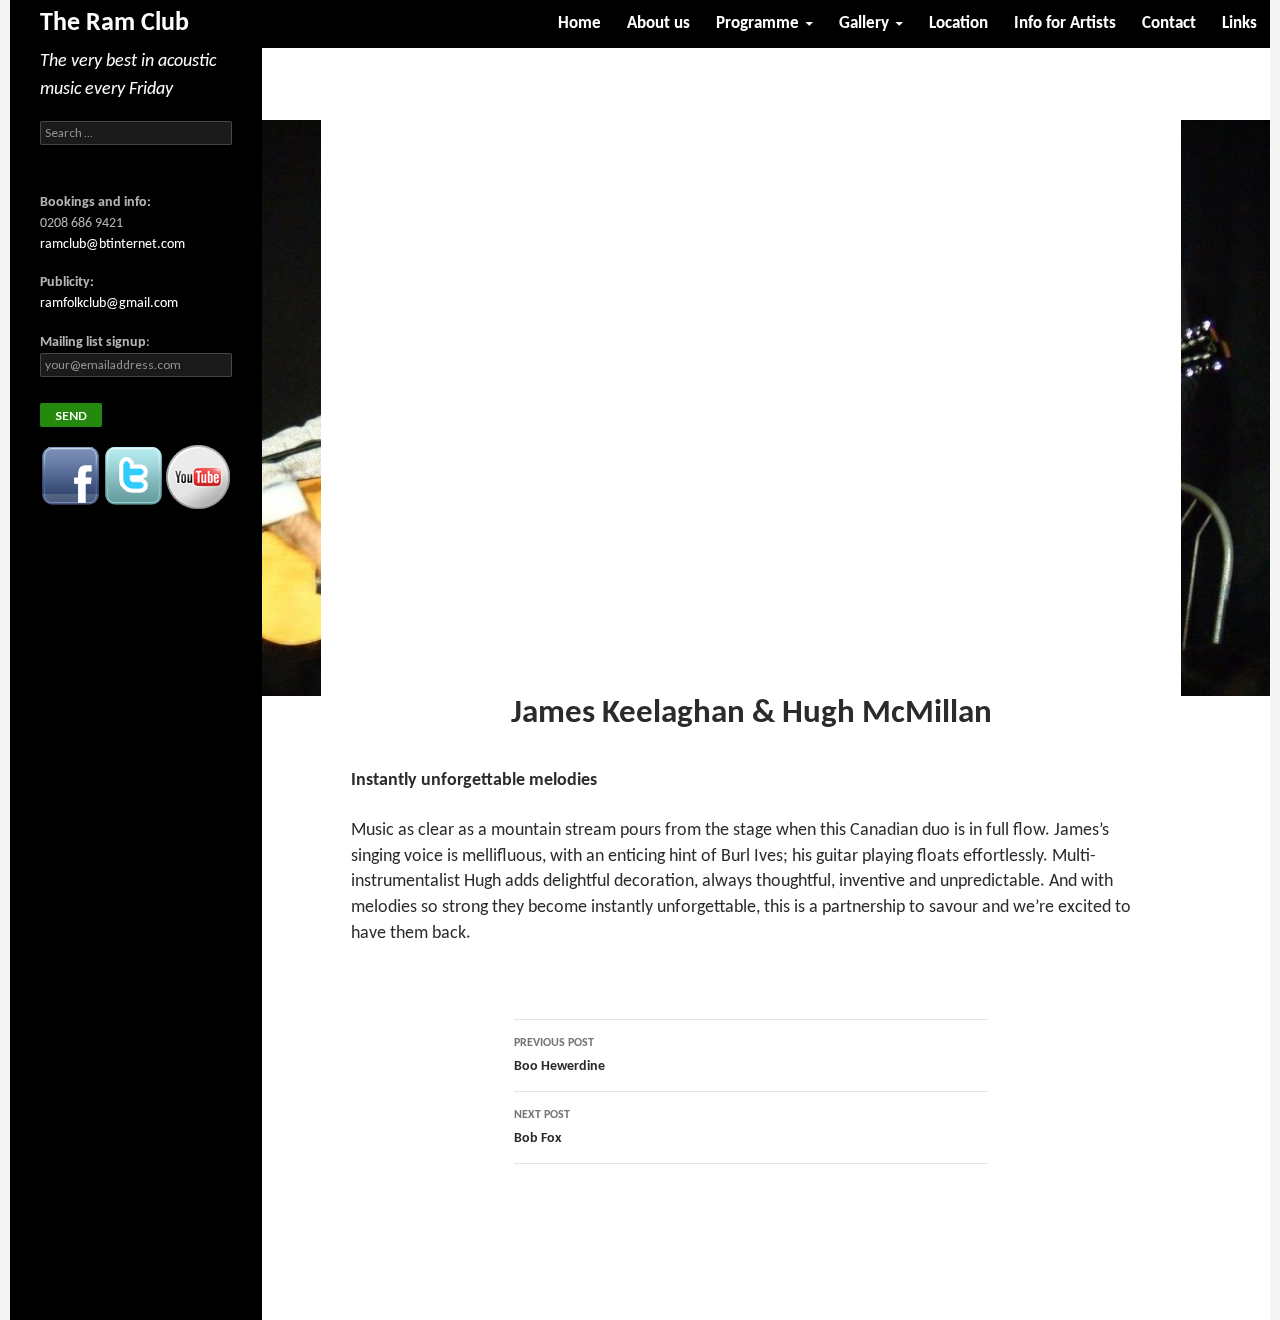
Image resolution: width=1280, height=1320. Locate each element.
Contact (1169, 24)
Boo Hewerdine (559, 1055)
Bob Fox (542, 1127)
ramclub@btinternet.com (112, 244)
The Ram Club (114, 23)
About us (658, 24)
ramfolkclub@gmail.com (109, 303)
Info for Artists (1065, 24)
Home (579, 24)
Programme (757, 24)
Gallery (864, 24)
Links (1239, 24)
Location (958, 24)
